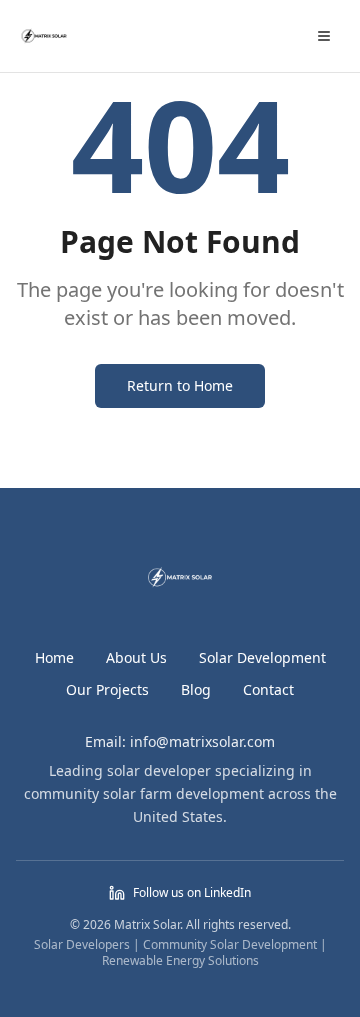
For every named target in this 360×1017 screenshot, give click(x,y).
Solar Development (262, 657)
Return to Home (180, 385)
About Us (136, 657)
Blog (196, 689)
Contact (268, 689)
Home (54, 657)
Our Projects (107, 689)
